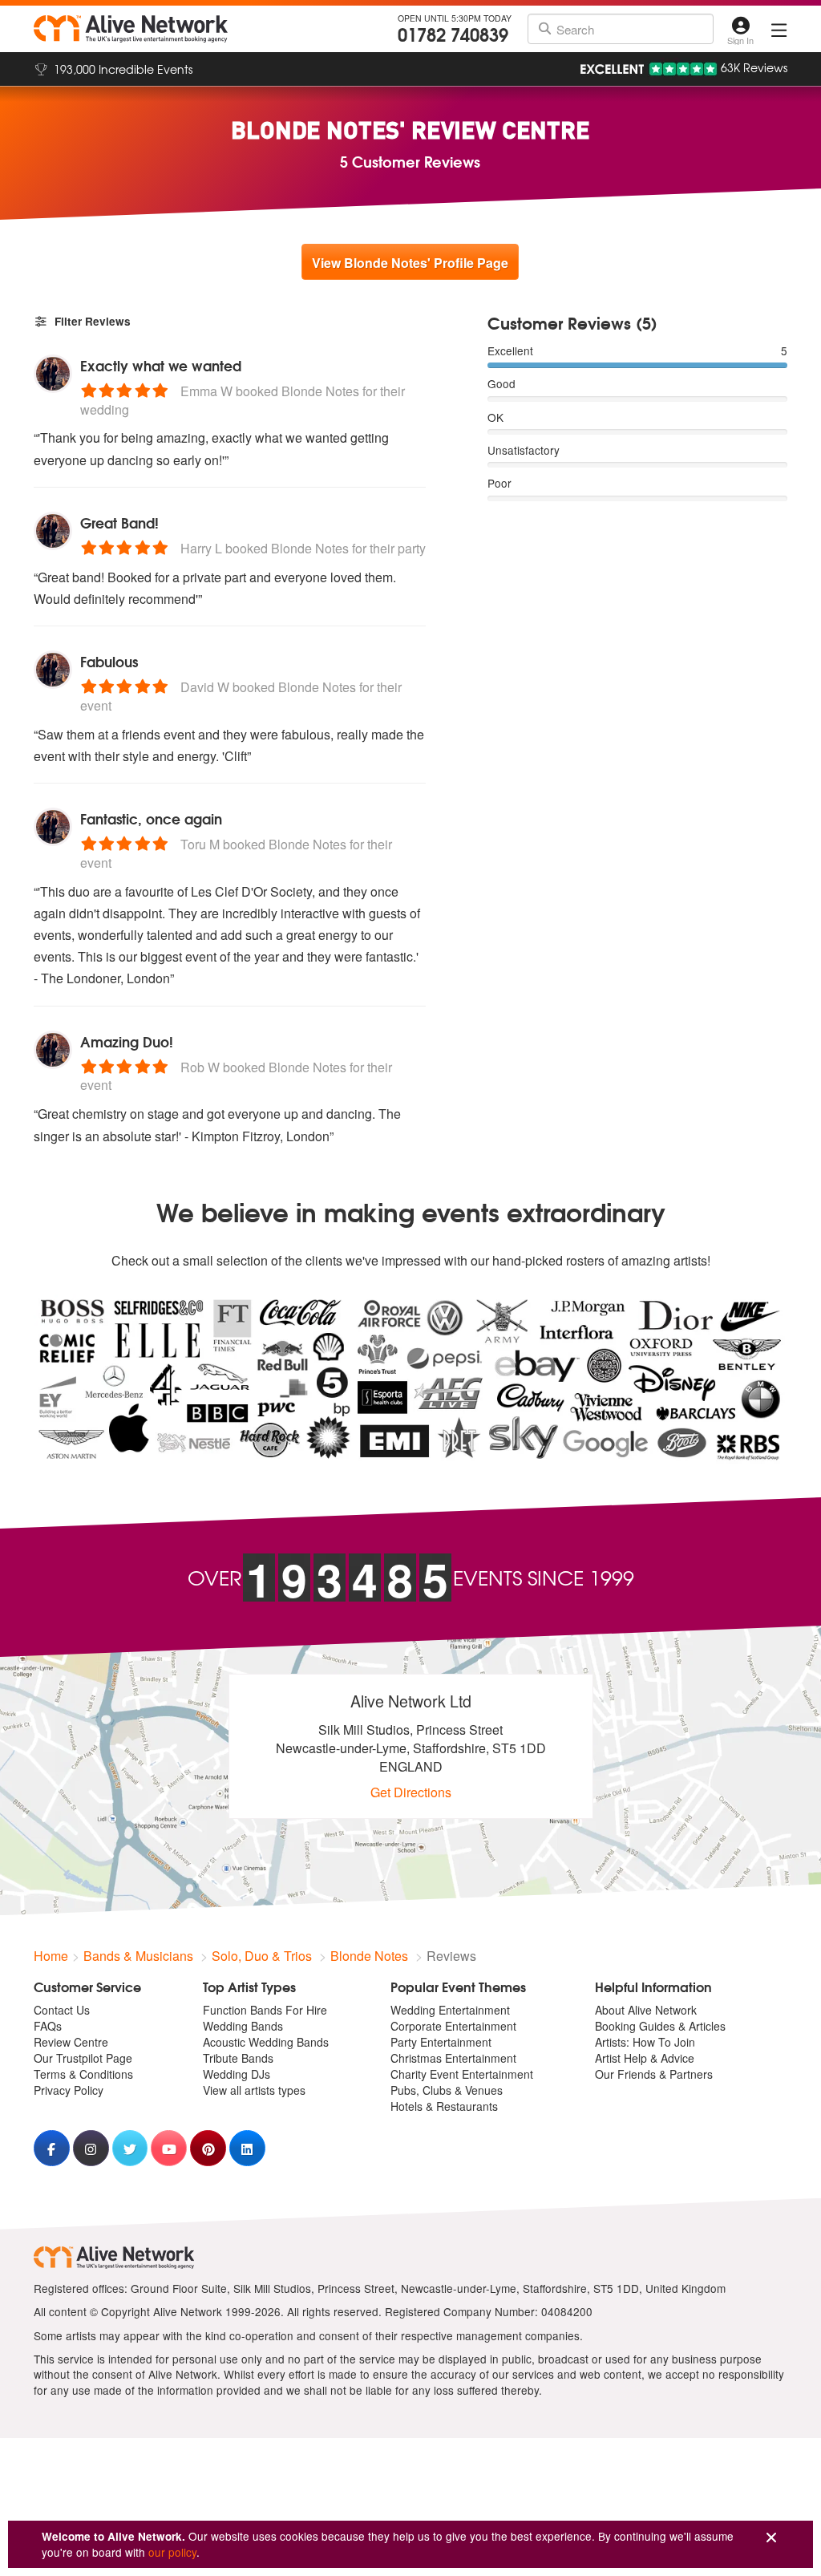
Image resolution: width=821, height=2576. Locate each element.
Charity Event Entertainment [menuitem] (462, 2074)
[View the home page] (131, 29)
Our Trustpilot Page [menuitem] (83, 2058)
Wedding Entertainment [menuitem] (450, 2010)
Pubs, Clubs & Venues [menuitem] (447, 2090)
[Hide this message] (771, 2538)
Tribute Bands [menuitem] (238, 2058)
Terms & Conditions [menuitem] (83, 2074)
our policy (172, 2552)
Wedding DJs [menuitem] (237, 2074)
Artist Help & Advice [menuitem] (645, 2058)
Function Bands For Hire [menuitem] (265, 2010)
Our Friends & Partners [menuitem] (654, 2074)
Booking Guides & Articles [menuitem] (660, 2026)
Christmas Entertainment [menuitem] (453, 2058)
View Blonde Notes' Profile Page (410, 263)
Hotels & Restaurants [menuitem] (444, 2106)
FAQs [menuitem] (48, 2026)
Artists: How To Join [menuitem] (645, 2042)
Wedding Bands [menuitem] (243, 2026)
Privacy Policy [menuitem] (69, 2090)
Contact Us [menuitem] (62, 2010)
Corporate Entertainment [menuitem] (453, 2026)
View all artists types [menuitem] (254, 2090)
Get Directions (411, 1792)
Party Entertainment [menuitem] (441, 2042)
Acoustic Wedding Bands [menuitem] (266, 2042)
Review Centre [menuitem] (71, 2042)
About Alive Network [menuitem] (646, 2010)
